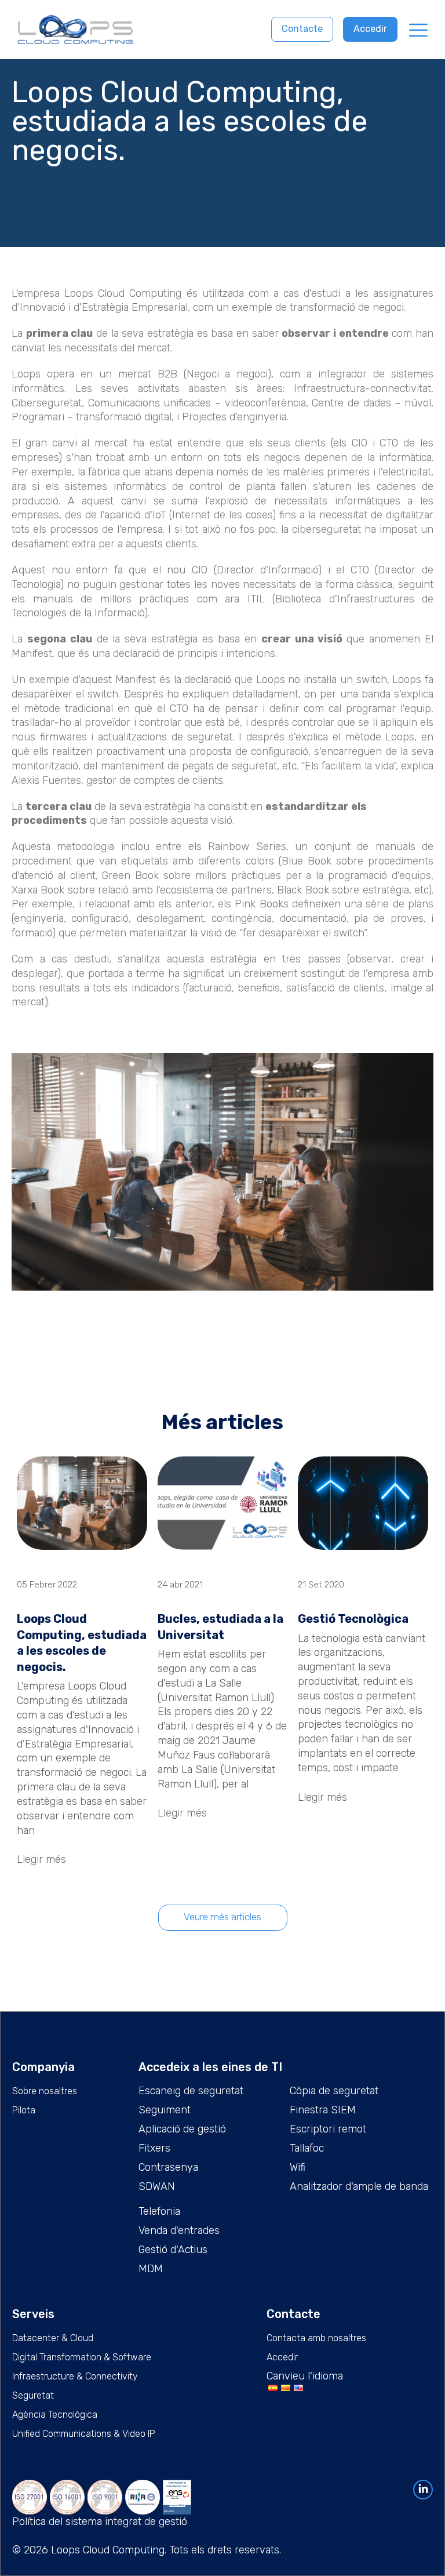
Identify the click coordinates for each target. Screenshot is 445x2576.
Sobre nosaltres (45, 2091)
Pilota (24, 2110)
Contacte (302, 29)
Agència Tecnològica (55, 2415)
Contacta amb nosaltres (316, 2338)
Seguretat (33, 2395)
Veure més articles (222, 1917)
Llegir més (41, 1859)
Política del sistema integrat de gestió (100, 2521)
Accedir (370, 29)
